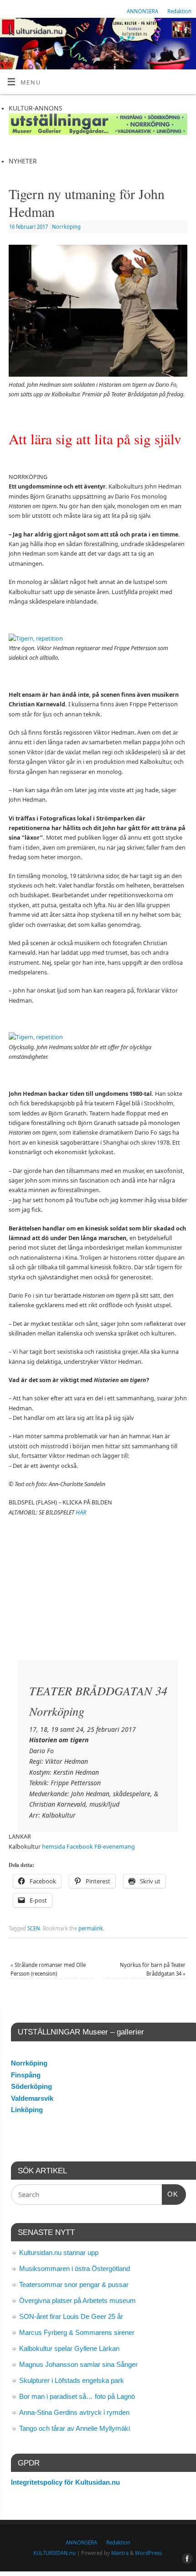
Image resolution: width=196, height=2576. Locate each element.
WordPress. (149, 2553)
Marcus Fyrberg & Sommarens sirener (77, 2332)
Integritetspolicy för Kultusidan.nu (65, 2482)
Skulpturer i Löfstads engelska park (72, 2380)
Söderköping (31, 2086)
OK (170, 2194)
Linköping (27, 2110)
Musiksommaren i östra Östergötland (75, 2268)
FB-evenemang (115, 1847)
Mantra (120, 2553)
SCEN (34, 1928)
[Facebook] (185, 32)
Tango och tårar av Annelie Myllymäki (75, 2428)
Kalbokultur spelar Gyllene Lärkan (69, 2348)
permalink (91, 1928)
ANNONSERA (142, 11)
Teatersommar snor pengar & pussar (74, 2284)
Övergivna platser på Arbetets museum (77, 2300)
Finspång (26, 2075)
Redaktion (179, 11)
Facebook (80, 1847)
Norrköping (66, 227)
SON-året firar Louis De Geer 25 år (71, 2316)
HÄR (81, 1512)
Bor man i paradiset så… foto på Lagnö (77, 2396)
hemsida (54, 1847)
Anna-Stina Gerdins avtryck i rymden (74, 2412)
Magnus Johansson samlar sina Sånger (78, 2364)
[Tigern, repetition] (36, 639)
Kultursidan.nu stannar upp (59, 2253)
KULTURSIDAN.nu (54, 2553)
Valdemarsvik (32, 2098)
